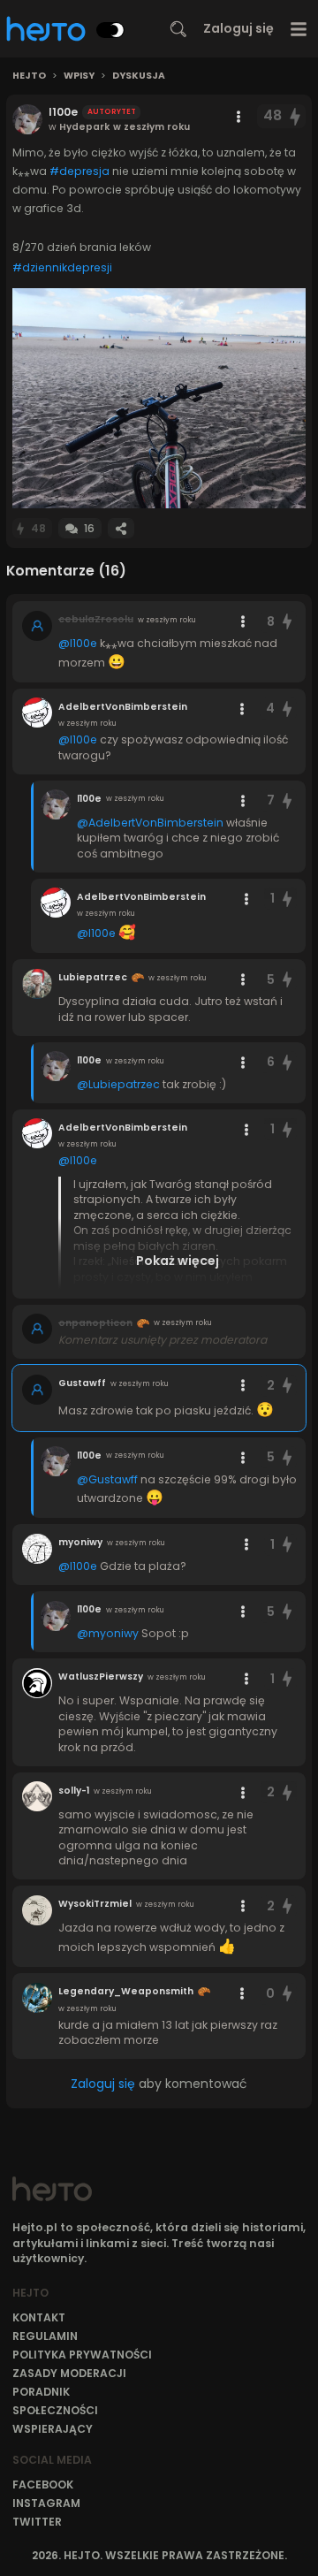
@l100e (78, 643)
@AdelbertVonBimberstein (150, 823)
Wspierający (53, 2429)
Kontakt (39, 2317)
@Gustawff (107, 1479)
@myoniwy (108, 1633)
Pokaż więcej (178, 1261)
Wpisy (79, 76)
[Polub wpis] (296, 116)
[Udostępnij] (121, 528)
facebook (43, 2485)
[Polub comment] (287, 622)
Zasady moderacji (69, 2373)
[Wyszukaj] (178, 29)
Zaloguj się (238, 28)
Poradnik (41, 2392)
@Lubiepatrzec (118, 1084)
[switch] (110, 30)
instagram (46, 2503)
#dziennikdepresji (62, 267)
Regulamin (45, 2336)
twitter (37, 2522)
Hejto (29, 76)
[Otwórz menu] (299, 29)
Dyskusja (139, 76)
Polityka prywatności (82, 2355)
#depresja (79, 171)
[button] (159, 398)
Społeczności (55, 2410)
